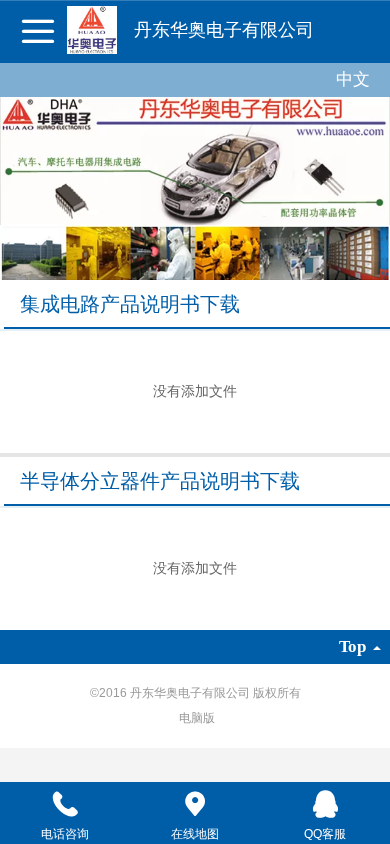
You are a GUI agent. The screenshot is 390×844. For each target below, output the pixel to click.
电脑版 (197, 718)
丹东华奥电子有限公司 (224, 30)
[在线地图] (195, 804)
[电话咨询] (65, 804)
